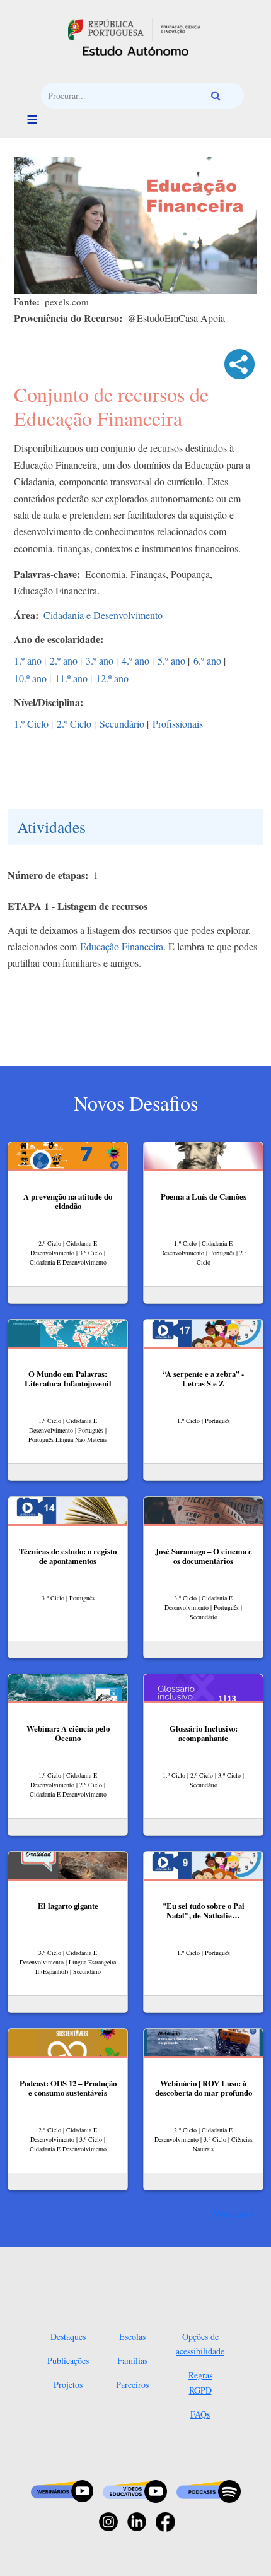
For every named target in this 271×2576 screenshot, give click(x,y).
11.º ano (71, 678)
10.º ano (30, 678)
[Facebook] (165, 2521)
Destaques (68, 2337)
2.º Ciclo (74, 724)
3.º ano (100, 660)
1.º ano (28, 660)
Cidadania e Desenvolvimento (103, 615)
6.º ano (207, 660)
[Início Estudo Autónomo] (134, 27)
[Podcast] (209, 2490)
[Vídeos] (135, 2490)
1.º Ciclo (31, 724)
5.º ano (171, 660)
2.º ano (64, 660)
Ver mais (230, 2213)
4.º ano (135, 660)
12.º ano (112, 678)
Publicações (68, 2360)
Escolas (132, 2337)
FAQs (200, 2414)
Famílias (132, 2360)
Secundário (122, 724)
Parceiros (132, 2384)
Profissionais (178, 724)
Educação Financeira (122, 946)
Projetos (68, 2384)
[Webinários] (62, 2490)
